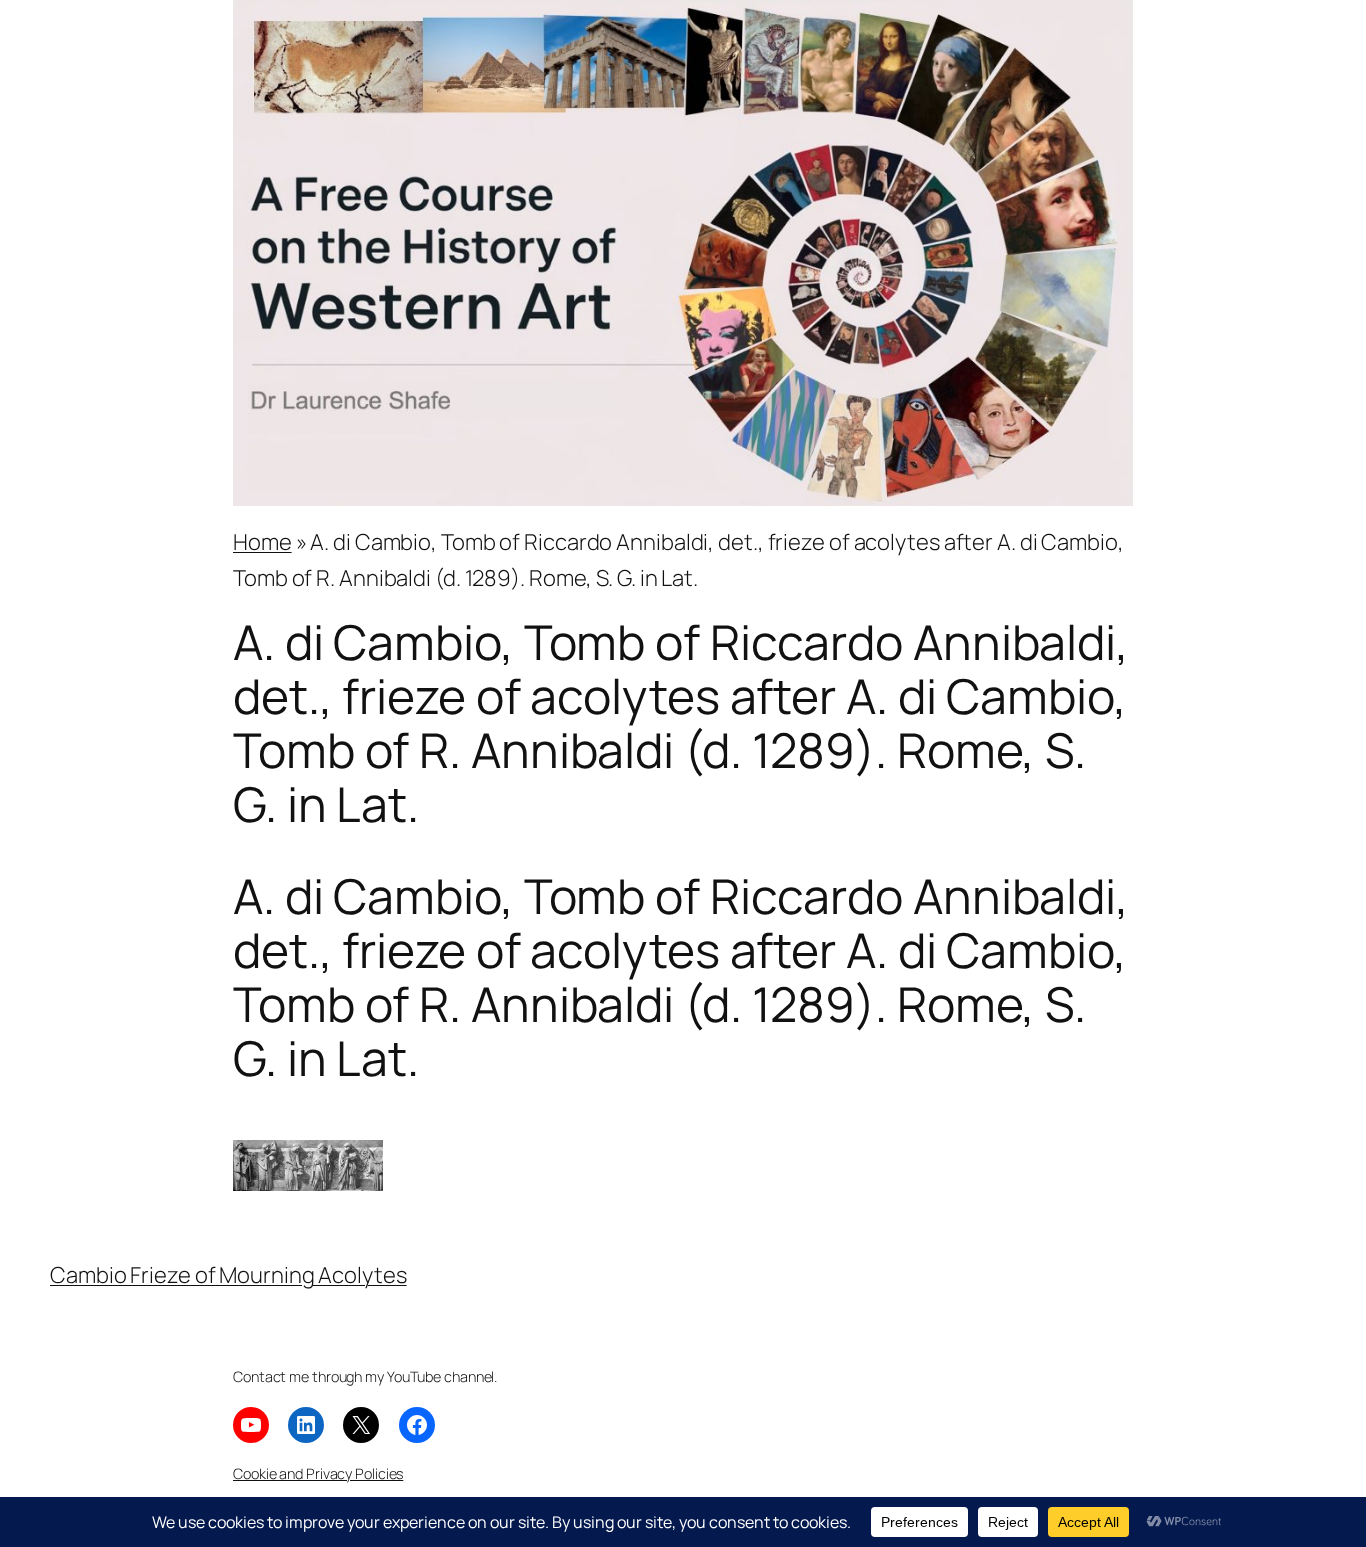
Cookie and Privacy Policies (318, 1473)
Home (262, 542)
